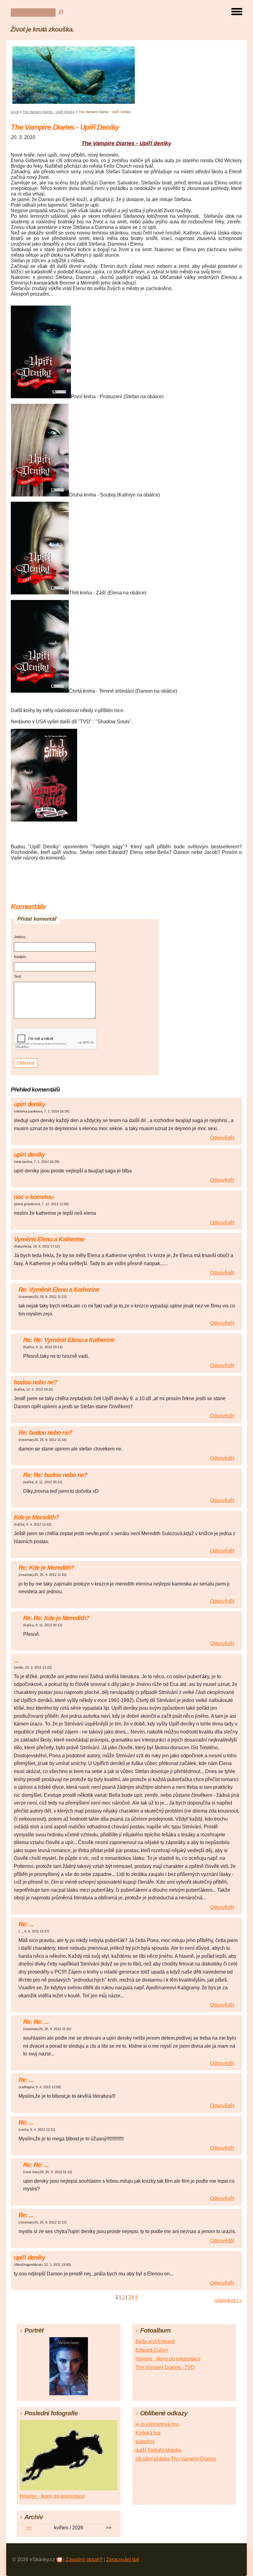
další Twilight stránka (158, 2450)
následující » (228, 2300)
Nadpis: (20, 957)
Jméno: (20, 937)
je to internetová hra (157, 2424)
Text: (18, 977)
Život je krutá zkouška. (42, 29)
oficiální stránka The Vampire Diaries (176, 2459)
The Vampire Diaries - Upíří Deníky (49, 112)
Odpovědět (222, 1138)
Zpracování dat (122, 2559)
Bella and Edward (155, 2341)
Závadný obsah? (84, 2559)
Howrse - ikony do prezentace (168, 2359)
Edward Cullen (152, 2350)
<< (29, 2528)
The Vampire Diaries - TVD (165, 2367)
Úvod (15, 112)
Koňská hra (148, 2433)
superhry (145, 2441)
